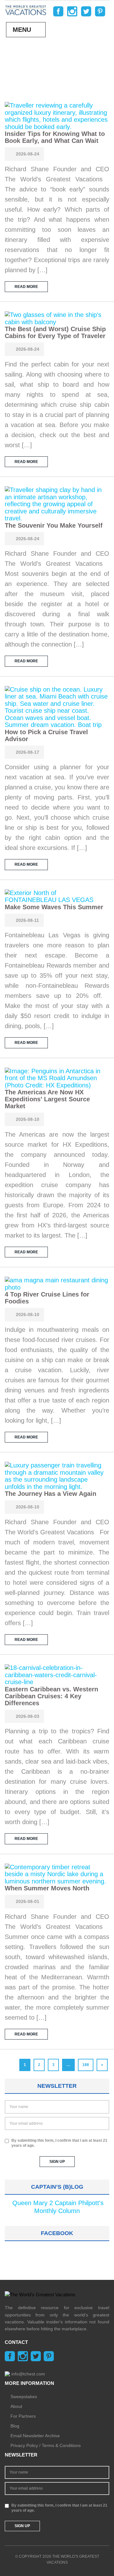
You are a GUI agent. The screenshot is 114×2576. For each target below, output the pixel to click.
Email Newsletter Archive (35, 2436)
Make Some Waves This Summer (54, 907)
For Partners (23, 2416)
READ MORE (26, 287)
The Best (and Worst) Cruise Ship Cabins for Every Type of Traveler (55, 332)
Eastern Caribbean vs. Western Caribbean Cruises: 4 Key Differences (51, 1696)
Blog (15, 2426)
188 (86, 2065)
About (16, 2406)
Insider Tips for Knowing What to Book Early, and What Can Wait (55, 137)
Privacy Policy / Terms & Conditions (46, 2445)
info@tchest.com (28, 2374)
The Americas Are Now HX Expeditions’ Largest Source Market (47, 1099)
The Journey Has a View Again (51, 1494)
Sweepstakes (24, 2397)
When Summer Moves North (47, 1888)
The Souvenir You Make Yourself (54, 525)
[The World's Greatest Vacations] (26, 10)
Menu (22, 30)
